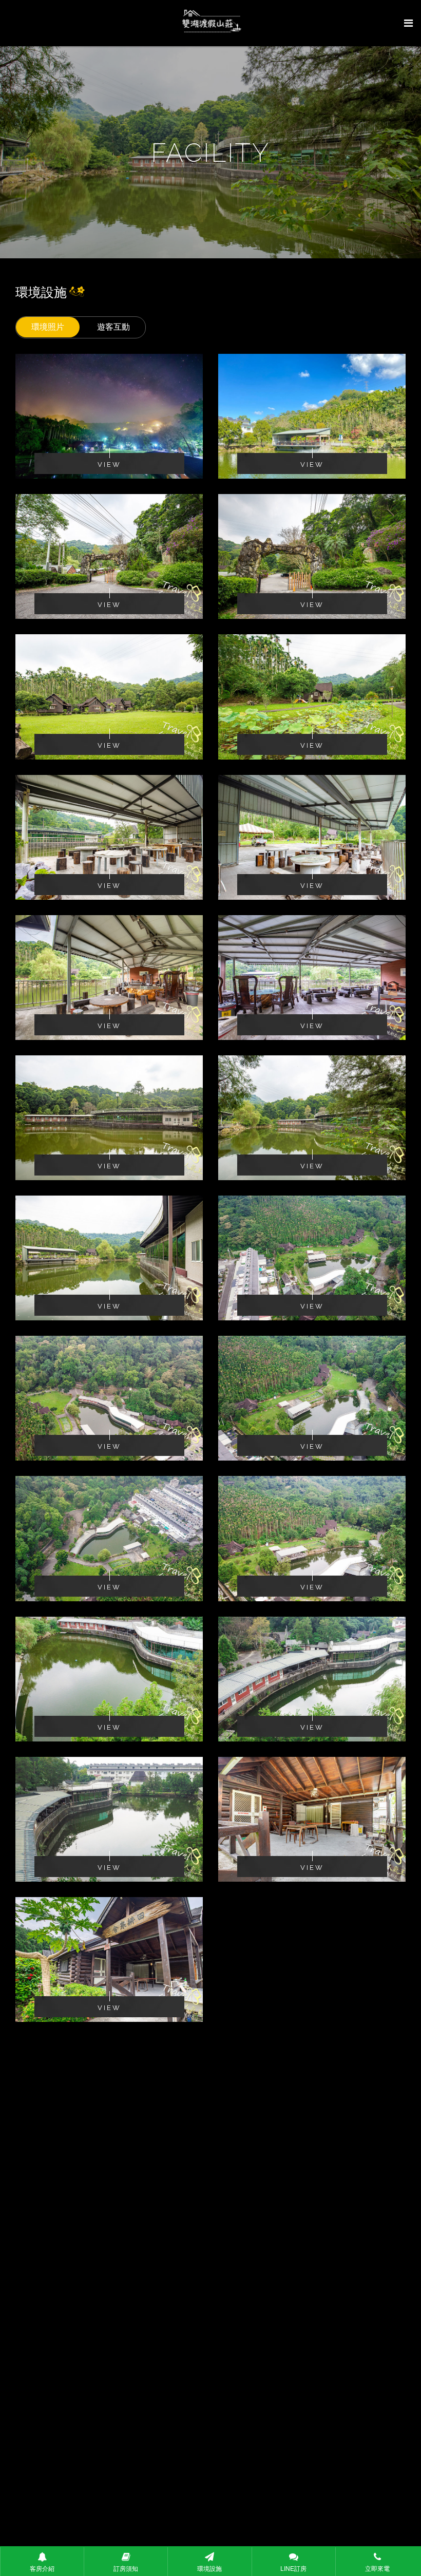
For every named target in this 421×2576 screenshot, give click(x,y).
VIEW (109, 465)
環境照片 (48, 327)
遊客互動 (113, 327)
